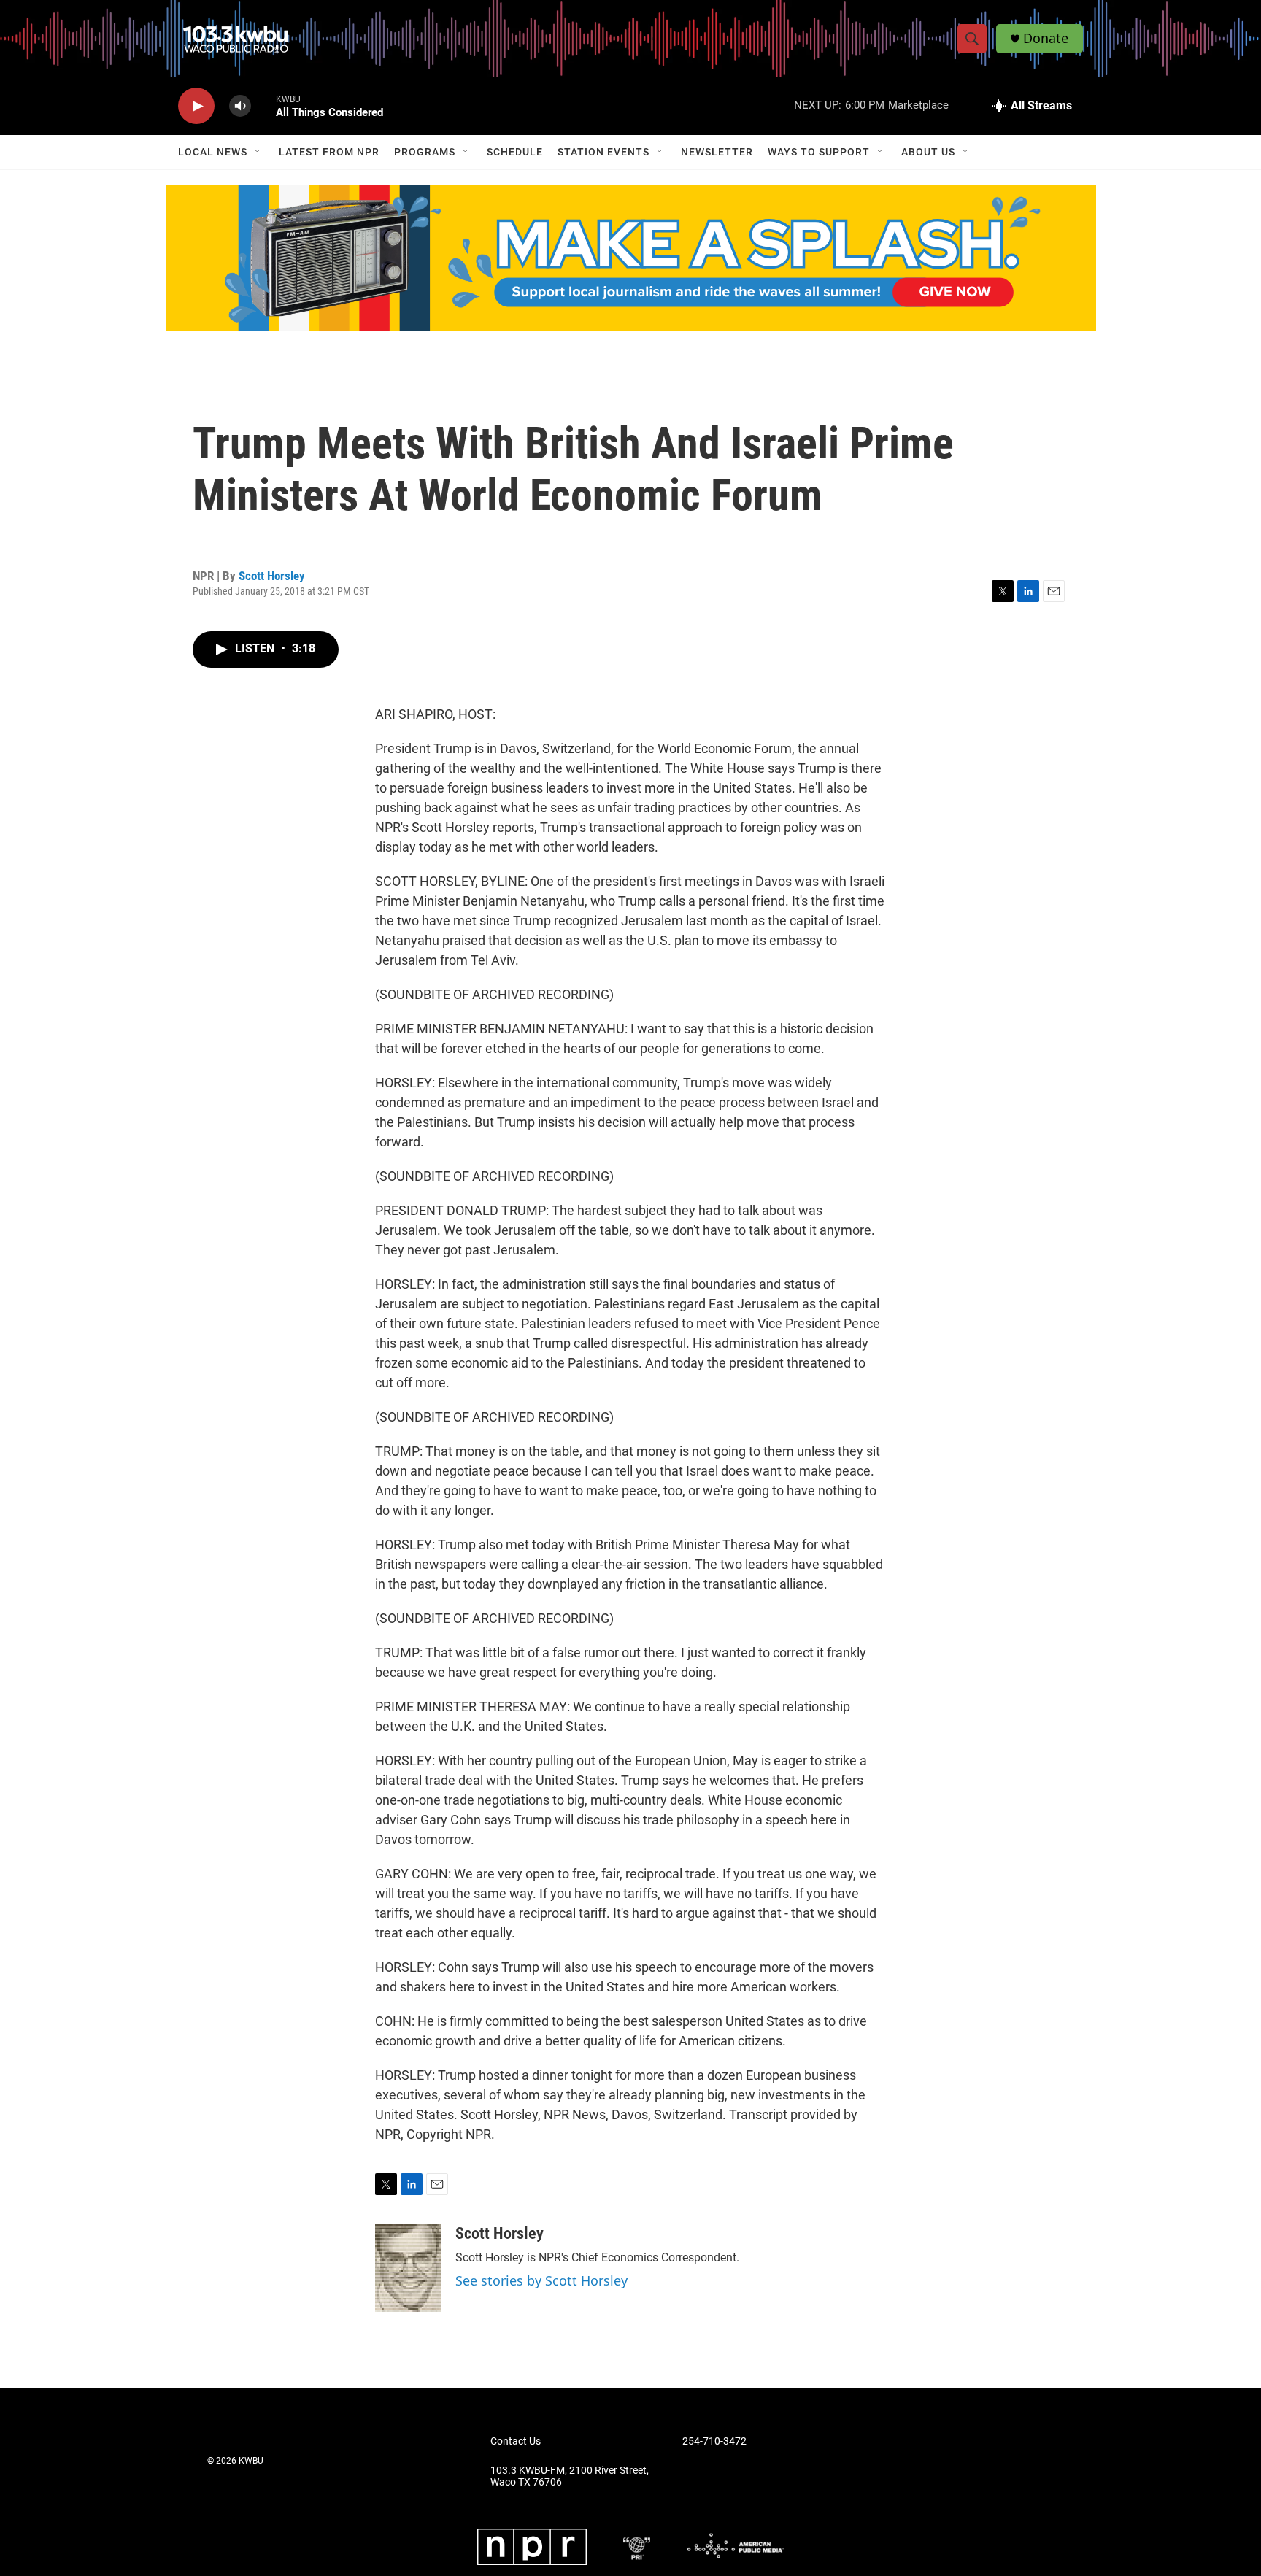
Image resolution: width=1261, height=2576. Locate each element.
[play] (196, 106)
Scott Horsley (272, 576)
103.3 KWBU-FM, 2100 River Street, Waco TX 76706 (570, 2476)
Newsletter (717, 152)
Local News (213, 152)
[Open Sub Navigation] (258, 152)
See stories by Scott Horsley (541, 2280)
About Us (928, 152)
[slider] (263, 105)
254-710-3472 (714, 2441)
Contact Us (516, 2441)
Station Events (603, 152)
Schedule (515, 152)
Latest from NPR (329, 152)
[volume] (240, 106)
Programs (425, 152)
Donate (1046, 38)
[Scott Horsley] (408, 2268)
